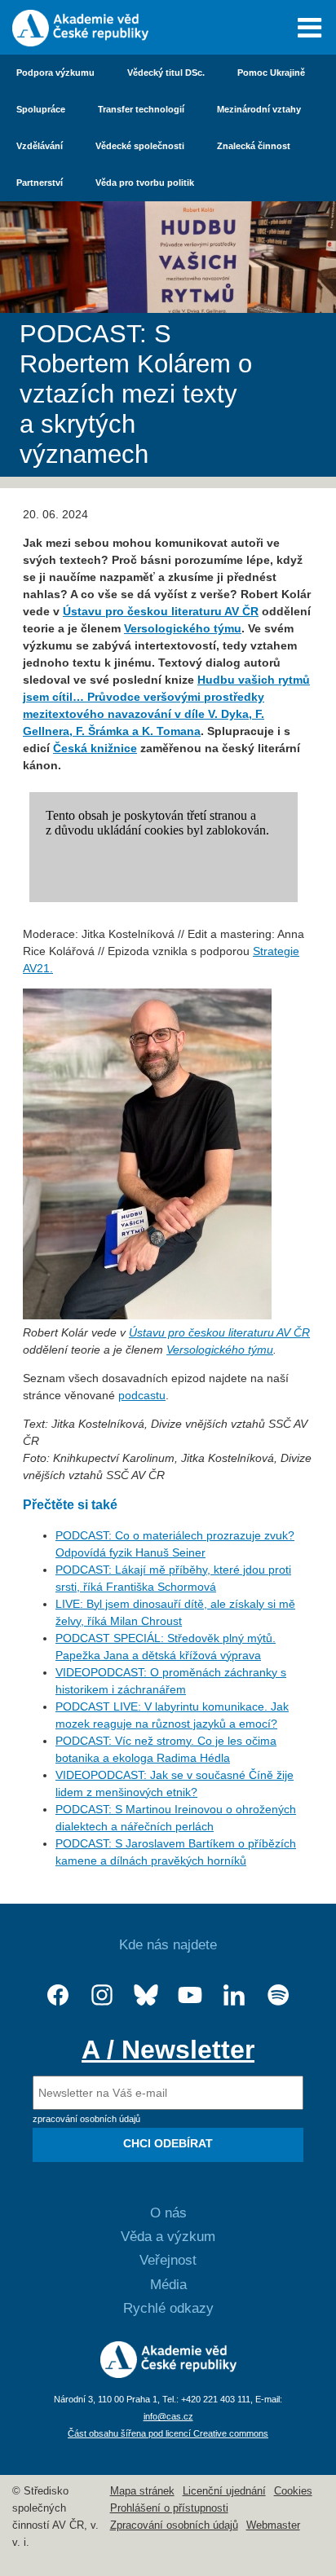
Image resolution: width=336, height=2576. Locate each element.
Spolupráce (41, 109)
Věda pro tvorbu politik (145, 183)
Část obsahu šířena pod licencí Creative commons (168, 2433)
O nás (168, 2213)
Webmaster (273, 2525)
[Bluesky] (146, 1995)
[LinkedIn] (234, 1995)
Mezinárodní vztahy (259, 109)
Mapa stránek (142, 2491)
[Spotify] (278, 1995)
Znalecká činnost (254, 146)
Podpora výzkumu (55, 73)
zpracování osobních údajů (86, 2119)
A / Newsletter (168, 2050)
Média (168, 2285)
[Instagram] (102, 1995)
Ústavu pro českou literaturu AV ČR (161, 611)
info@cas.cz (168, 2416)
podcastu (142, 1395)
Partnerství (40, 183)
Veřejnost (168, 2260)
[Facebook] (58, 1995)
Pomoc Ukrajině (271, 73)
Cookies (293, 2491)
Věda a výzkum (168, 2237)
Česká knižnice (95, 748)
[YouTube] (190, 1995)
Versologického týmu (183, 628)
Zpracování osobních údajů (174, 2525)
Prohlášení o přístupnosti (169, 2508)
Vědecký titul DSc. (166, 73)
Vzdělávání (40, 146)
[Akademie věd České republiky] (168, 2374)
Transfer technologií (141, 109)
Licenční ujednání (224, 2491)
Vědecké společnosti (140, 146)
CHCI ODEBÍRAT (168, 2143)
